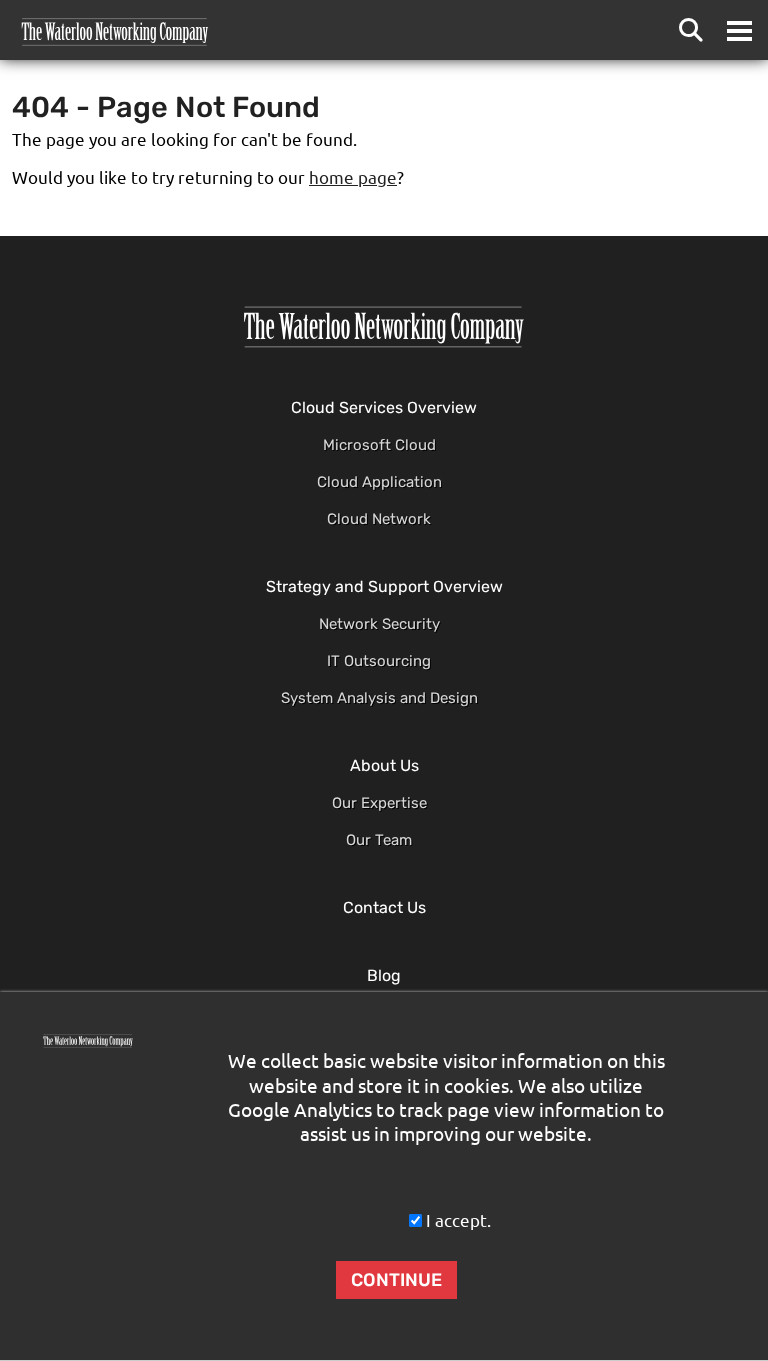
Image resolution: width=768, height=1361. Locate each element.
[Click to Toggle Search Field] (691, 30)
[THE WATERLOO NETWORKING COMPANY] (384, 327)
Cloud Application (379, 482)
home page (353, 177)
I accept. (458, 1220)
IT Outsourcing (379, 661)
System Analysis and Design (379, 698)
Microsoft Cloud (379, 445)
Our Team (379, 840)
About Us (384, 765)
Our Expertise (379, 803)
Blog (384, 975)
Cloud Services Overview (384, 407)
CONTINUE (396, 1280)
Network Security (379, 624)
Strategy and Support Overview (384, 586)
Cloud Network (379, 519)
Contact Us (384, 907)
